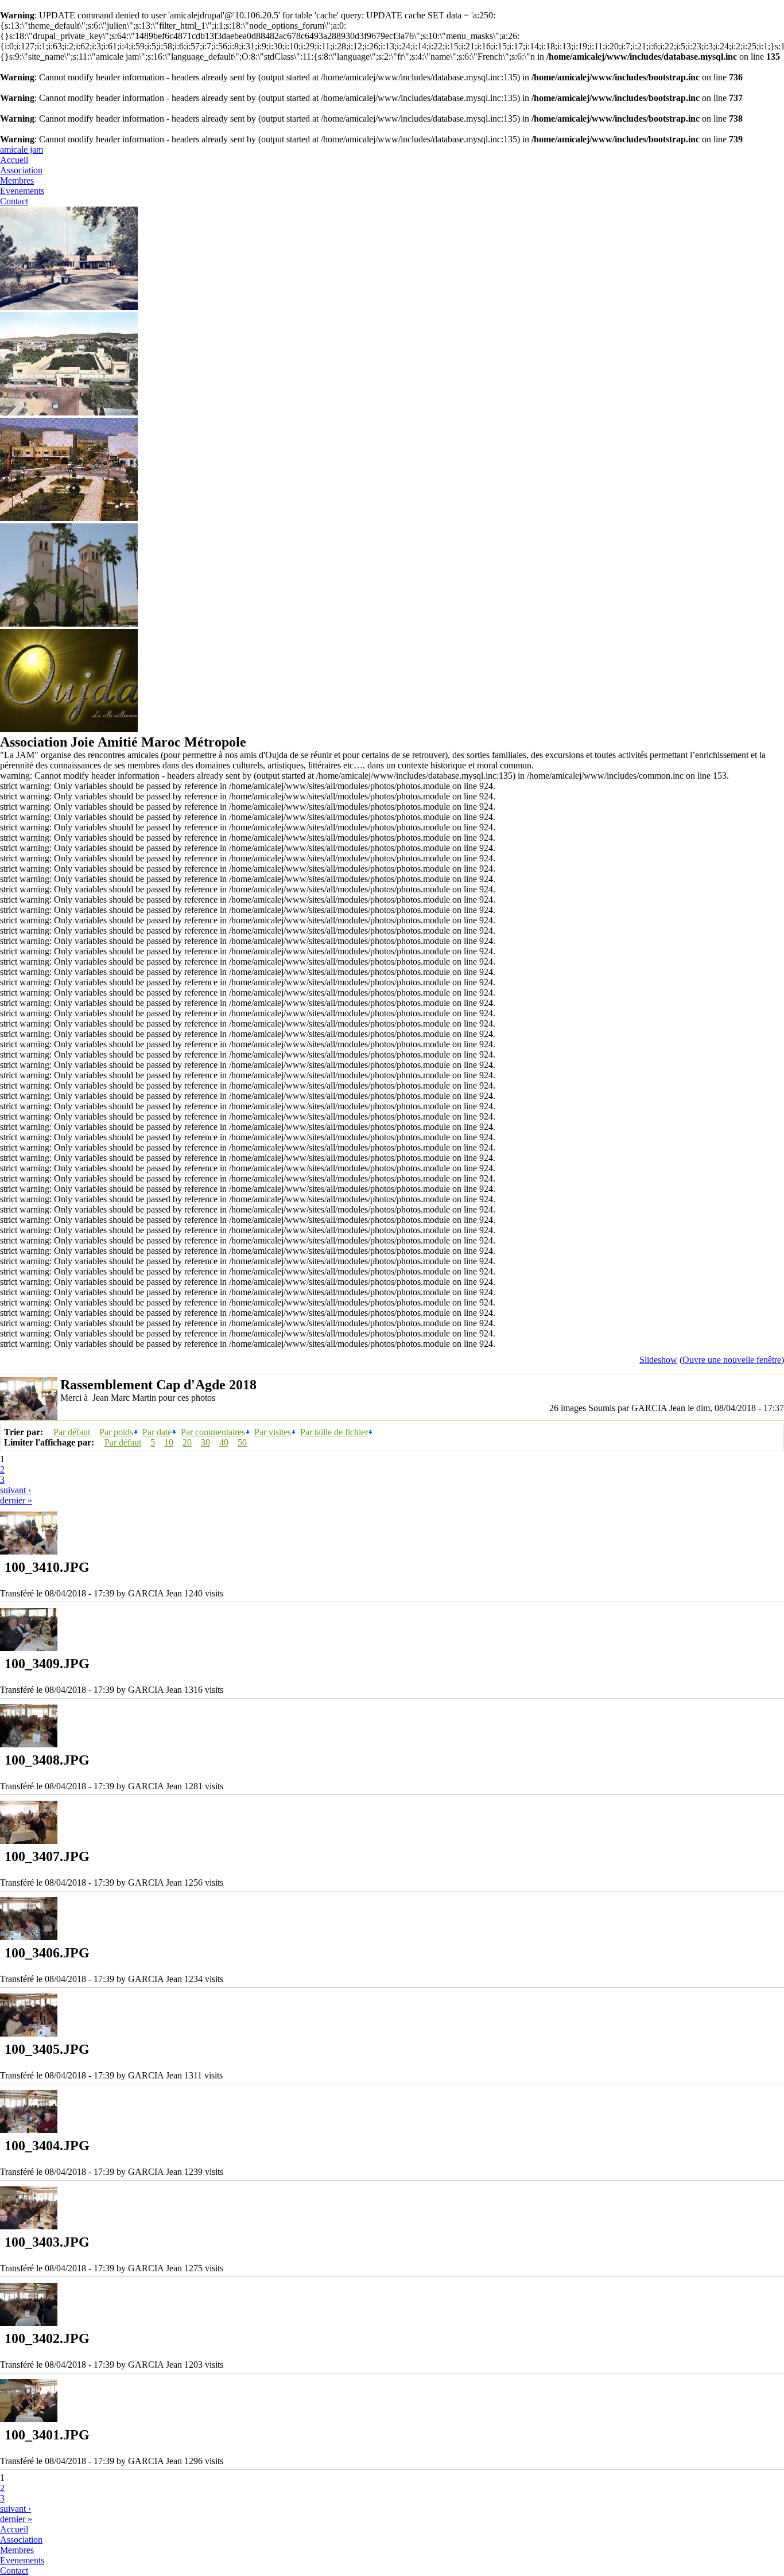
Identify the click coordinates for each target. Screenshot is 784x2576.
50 (242, 1442)
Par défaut (72, 1432)
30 (205, 1442)
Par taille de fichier (334, 1432)
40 (224, 1442)
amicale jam (22, 149)
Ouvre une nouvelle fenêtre (732, 1360)
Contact (14, 201)
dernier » (16, 1500)
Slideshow (658, 1360)
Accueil (14, 160)
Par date (157, 1432)
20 (187, 1442)
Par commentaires (213, 1432)
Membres (17, 180)
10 (169, 1442)
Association (21, 170)
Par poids (116, 1432)
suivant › (15, 1490)
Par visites (273, 1432)
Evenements (22, 191)
